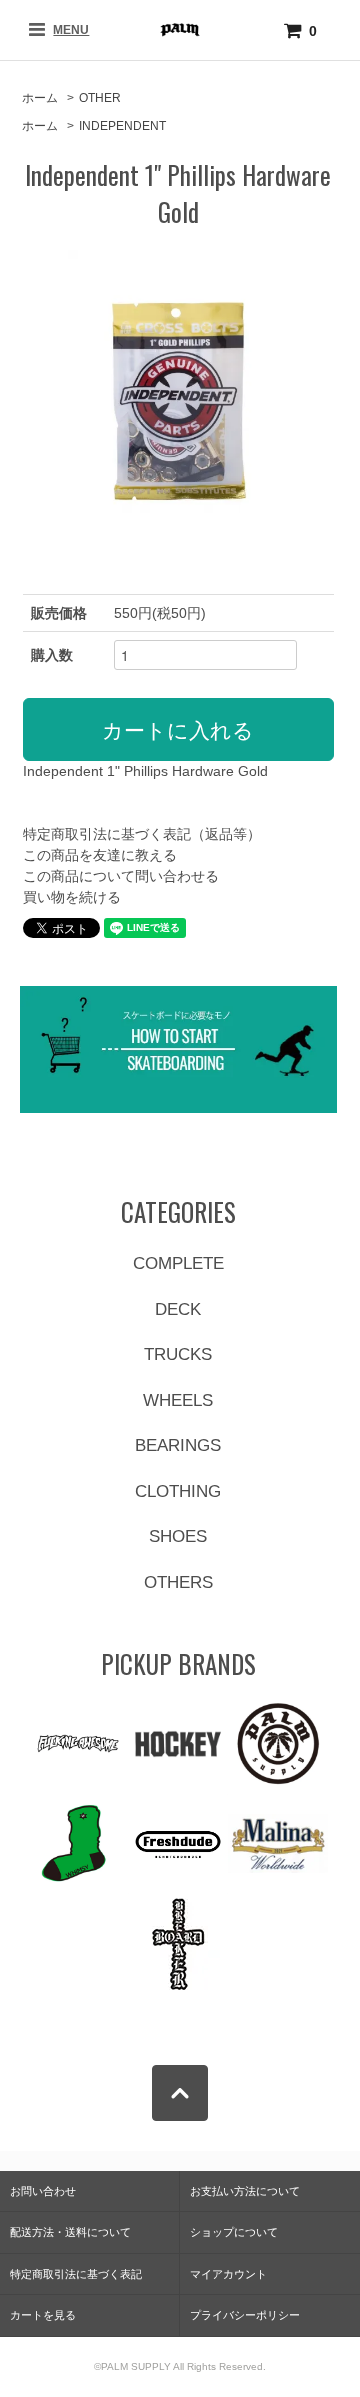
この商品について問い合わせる (121, 876)
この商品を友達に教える (100, 855)
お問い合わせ (43, 2191)
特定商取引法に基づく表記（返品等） (142, 834)
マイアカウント (228, 2274)
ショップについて (234, 2232)
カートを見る (43, 2315)
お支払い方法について (245, 2191)
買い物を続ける (72, 897)
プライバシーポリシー (245, 2315)
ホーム (40, 98)
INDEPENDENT (122, 126)
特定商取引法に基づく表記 (76, 2274)
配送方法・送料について (70, 2232)
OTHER (100, 98)
